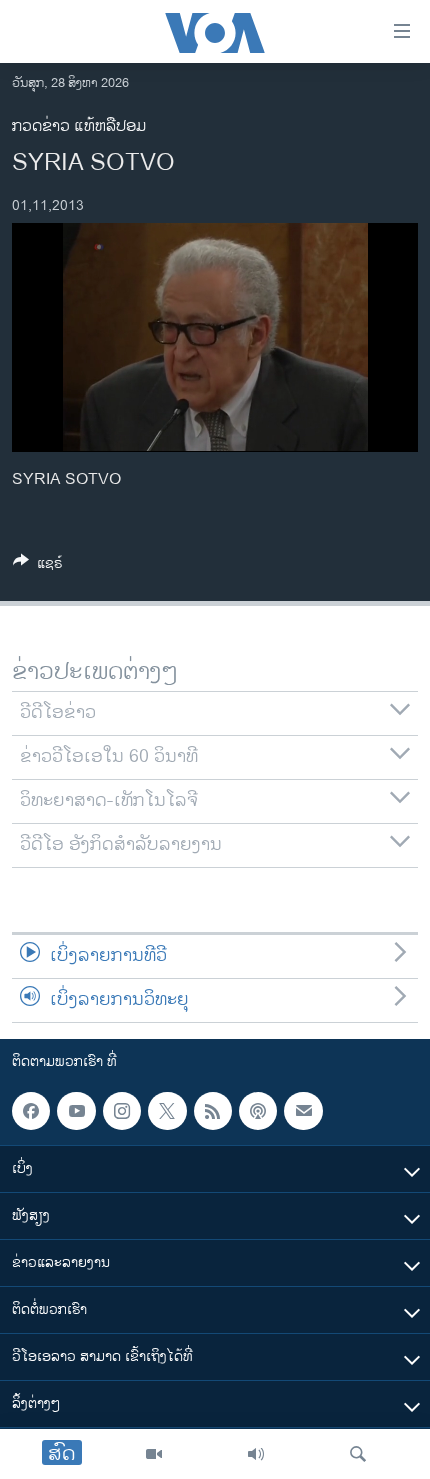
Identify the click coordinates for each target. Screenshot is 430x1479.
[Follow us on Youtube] (76, 1111)
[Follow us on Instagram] (122, 1111)
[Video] (154, 1454)
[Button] (38, 566)
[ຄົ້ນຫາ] (358, 1454)
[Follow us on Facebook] (31, 1111)
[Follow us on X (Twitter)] (167, 1111)
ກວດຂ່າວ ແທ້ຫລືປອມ (79, 126)
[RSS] (213, 1111)
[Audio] (256, 1454)
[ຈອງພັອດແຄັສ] (303, 1111)
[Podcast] (258, 1111)
